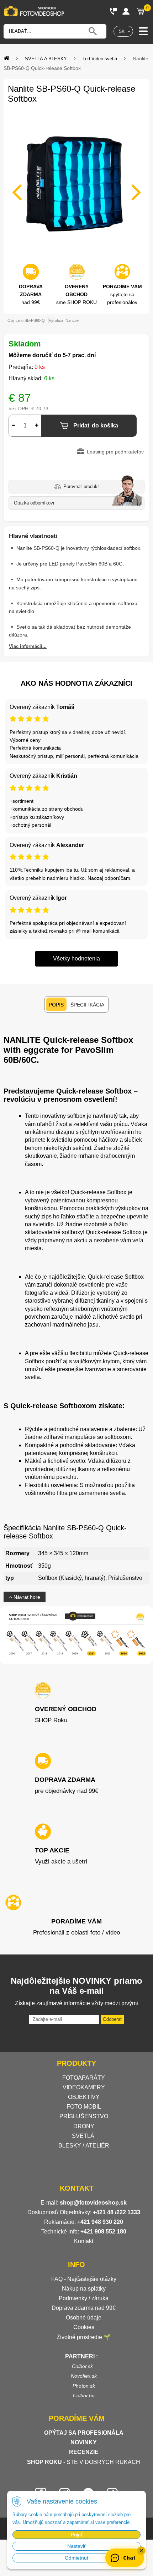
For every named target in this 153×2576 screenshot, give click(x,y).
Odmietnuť (77, 2558)
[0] (141, 11)
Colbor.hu (84, 2395)
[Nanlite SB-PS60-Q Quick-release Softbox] (76, 188)
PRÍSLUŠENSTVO (84, 2116)
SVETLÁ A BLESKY (46, 59)
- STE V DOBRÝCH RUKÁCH (84, 2462)
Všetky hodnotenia (76, 959)
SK (122, 31)
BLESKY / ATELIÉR (84, 2146)
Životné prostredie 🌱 (84, 2337)
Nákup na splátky (84, 2289)
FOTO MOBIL (84, 2107)
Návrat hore (26, 1597)
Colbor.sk (82, 2366)
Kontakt (84, 2241)
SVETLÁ (84, 2136)
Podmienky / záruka (84, 2298)
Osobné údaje (84, 2318)
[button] (141, 2551)
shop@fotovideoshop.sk (93, 2203)
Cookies (84, 2327)
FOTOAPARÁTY (84, 2078)
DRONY (84, 2126)
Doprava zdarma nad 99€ (84, 2308)
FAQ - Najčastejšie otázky (84, 2279)
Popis (56, 1005)
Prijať (77, 2535)
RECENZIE (84, 2452)
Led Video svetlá (100, 59)
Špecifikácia (87, 1005)
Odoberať (112, 2019)
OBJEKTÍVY (84, 2097)
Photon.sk (84, 2386)
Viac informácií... (28, 646)
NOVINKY (84, 2442)
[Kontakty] (114, 11)
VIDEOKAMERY (84, 2087)
